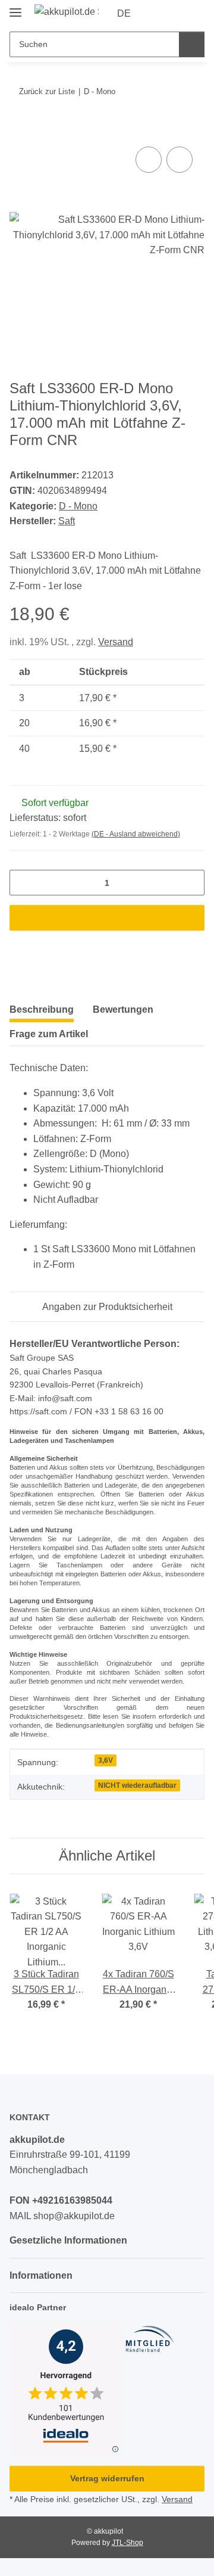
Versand (116, 642)
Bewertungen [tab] (123, 1009)
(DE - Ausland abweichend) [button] (136, 834)
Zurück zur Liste (47, 91)
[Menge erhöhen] (191, 883)
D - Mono (78, 506)
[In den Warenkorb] (19, 130)
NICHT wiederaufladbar (137, 1785)
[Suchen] (192, 44)
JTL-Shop (128, 2543)
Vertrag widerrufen (107, 2478)
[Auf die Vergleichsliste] (149, 160)
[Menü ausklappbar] (15, 7)
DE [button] (124, 13)
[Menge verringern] (23, 883)
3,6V (106, 1760)
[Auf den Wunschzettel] (180, 160)
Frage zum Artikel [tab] (49, 1034)
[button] (158, 14)
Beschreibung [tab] (42, 1009)
